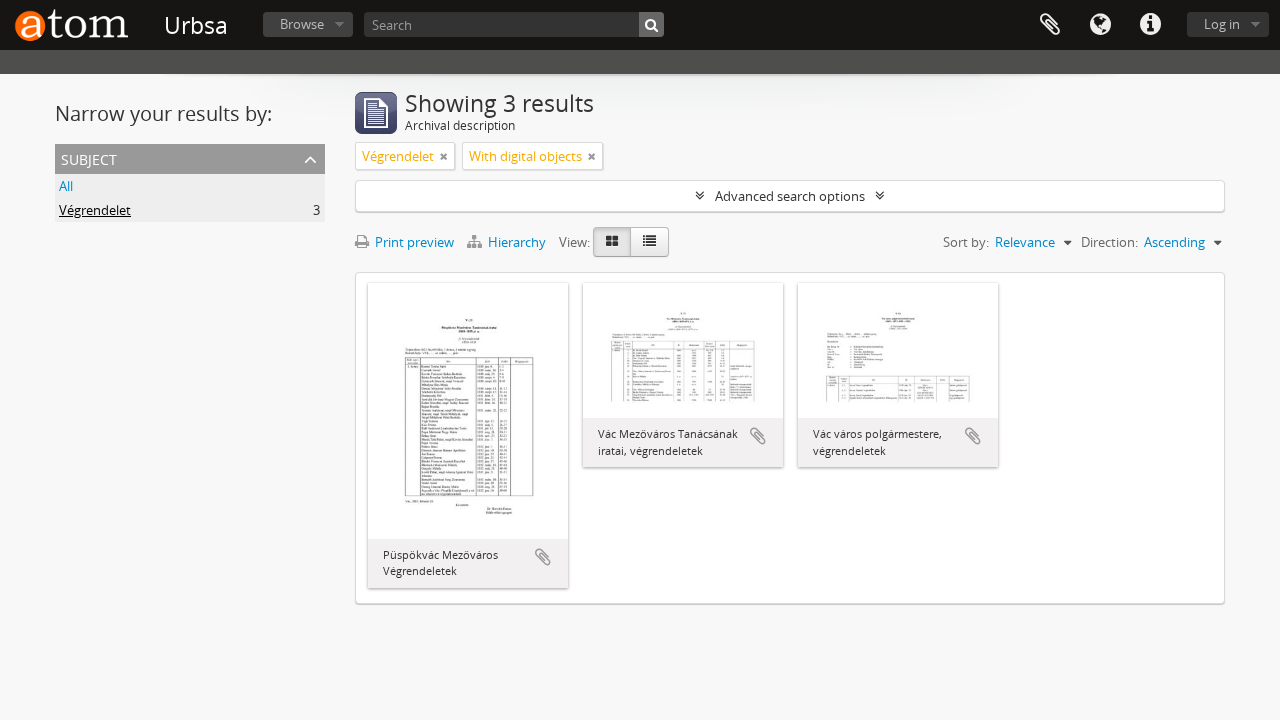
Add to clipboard (543, 557)
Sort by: (966, 242)
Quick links (1150, 25)
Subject (89, 157)
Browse (302, 24)
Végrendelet (95, 210)
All (66, 186)
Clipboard (1050, 25)
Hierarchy (517, 242)
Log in (1222, 24)
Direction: (1109, 242)
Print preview (413, 242)
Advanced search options (790, 196)
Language (1100, 25)
